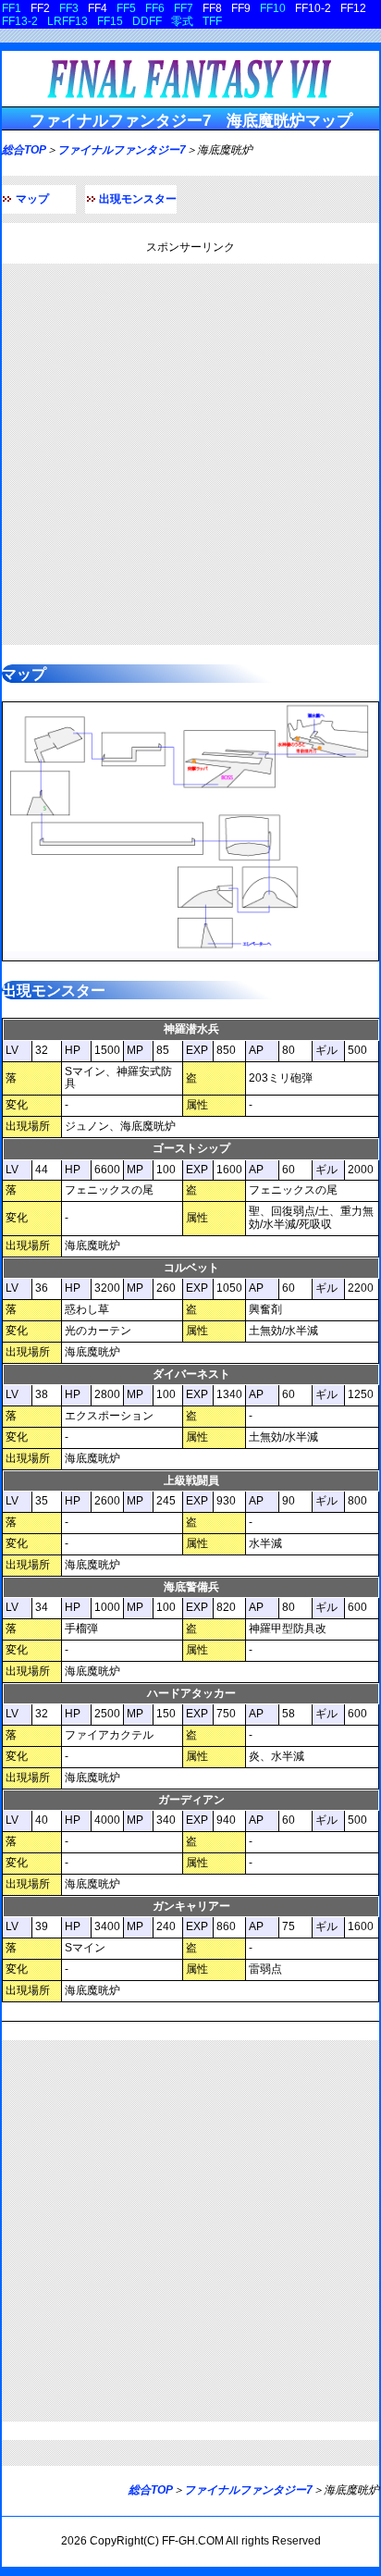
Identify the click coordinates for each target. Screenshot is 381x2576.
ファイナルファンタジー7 (122, 150)
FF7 (184, 8)
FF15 (110, 21)
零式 (182, 21)
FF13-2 (20, 21)
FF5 (126, 8)
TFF (212, 21)
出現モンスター (138, 199)
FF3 (69, 8)
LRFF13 (68, 21)
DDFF (147, 21)
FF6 (155, 8)
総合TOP (24, 150)
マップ (32, 199)
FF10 (273, 8)
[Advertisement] (190, 454)
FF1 (12, 8)
